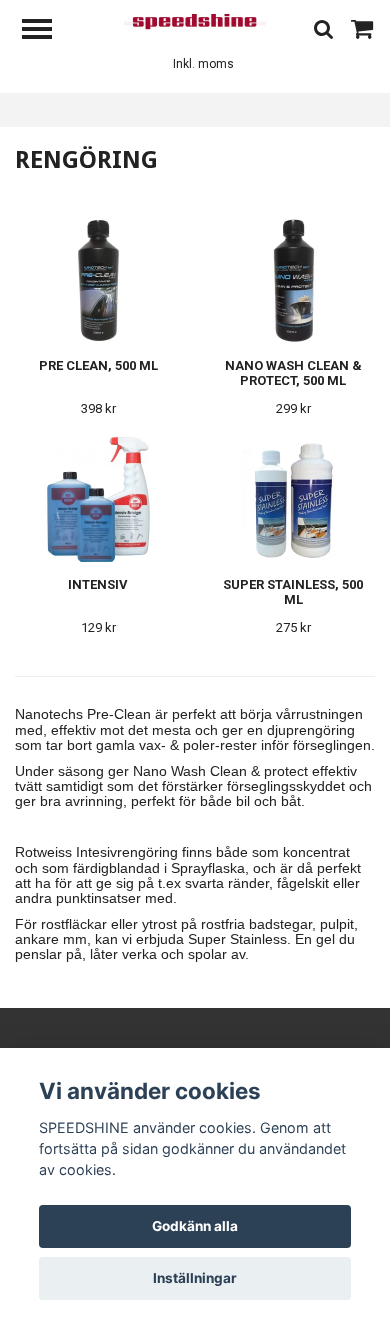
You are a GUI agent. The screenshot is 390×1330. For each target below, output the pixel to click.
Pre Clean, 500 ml (98, 365)
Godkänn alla (195, 1226)
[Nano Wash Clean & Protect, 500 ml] (293, 280)
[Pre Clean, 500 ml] (98, 280)
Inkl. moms (203, 64)
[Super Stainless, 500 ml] (293, 499)
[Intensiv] (98, 499)
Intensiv (98, 584)
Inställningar (195, 1278)
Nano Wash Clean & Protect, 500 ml (293, 373)
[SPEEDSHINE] (195, 21)
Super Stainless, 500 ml (293, 592)
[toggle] (47, 31)
